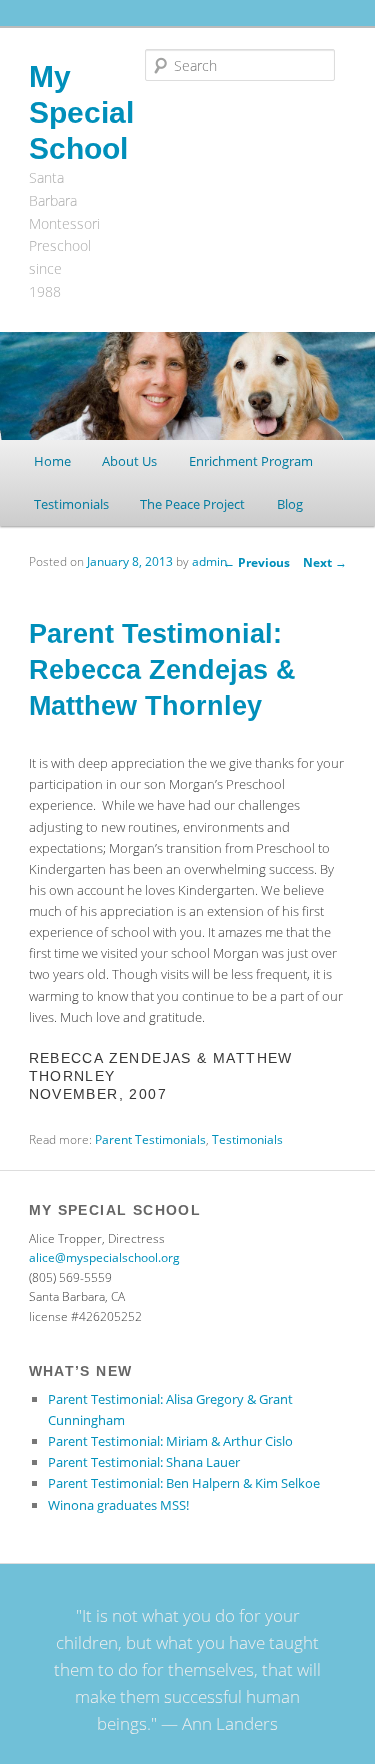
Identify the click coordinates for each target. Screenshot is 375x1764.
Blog (290, 504)
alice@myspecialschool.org (104, 1257)
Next (325, 562)
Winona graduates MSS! (118, 1505)
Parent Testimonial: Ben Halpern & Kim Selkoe (184, 1483)
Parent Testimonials (150, 1139)
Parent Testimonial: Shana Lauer (144, 1462)
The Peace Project (192, 504)
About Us (129, 461)
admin (209, 561)
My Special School (81, 112)
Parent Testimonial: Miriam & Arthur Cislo (170, 1441)
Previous (256, 562)
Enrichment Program (251, 461)
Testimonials (71, 504)
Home (52, 461)
